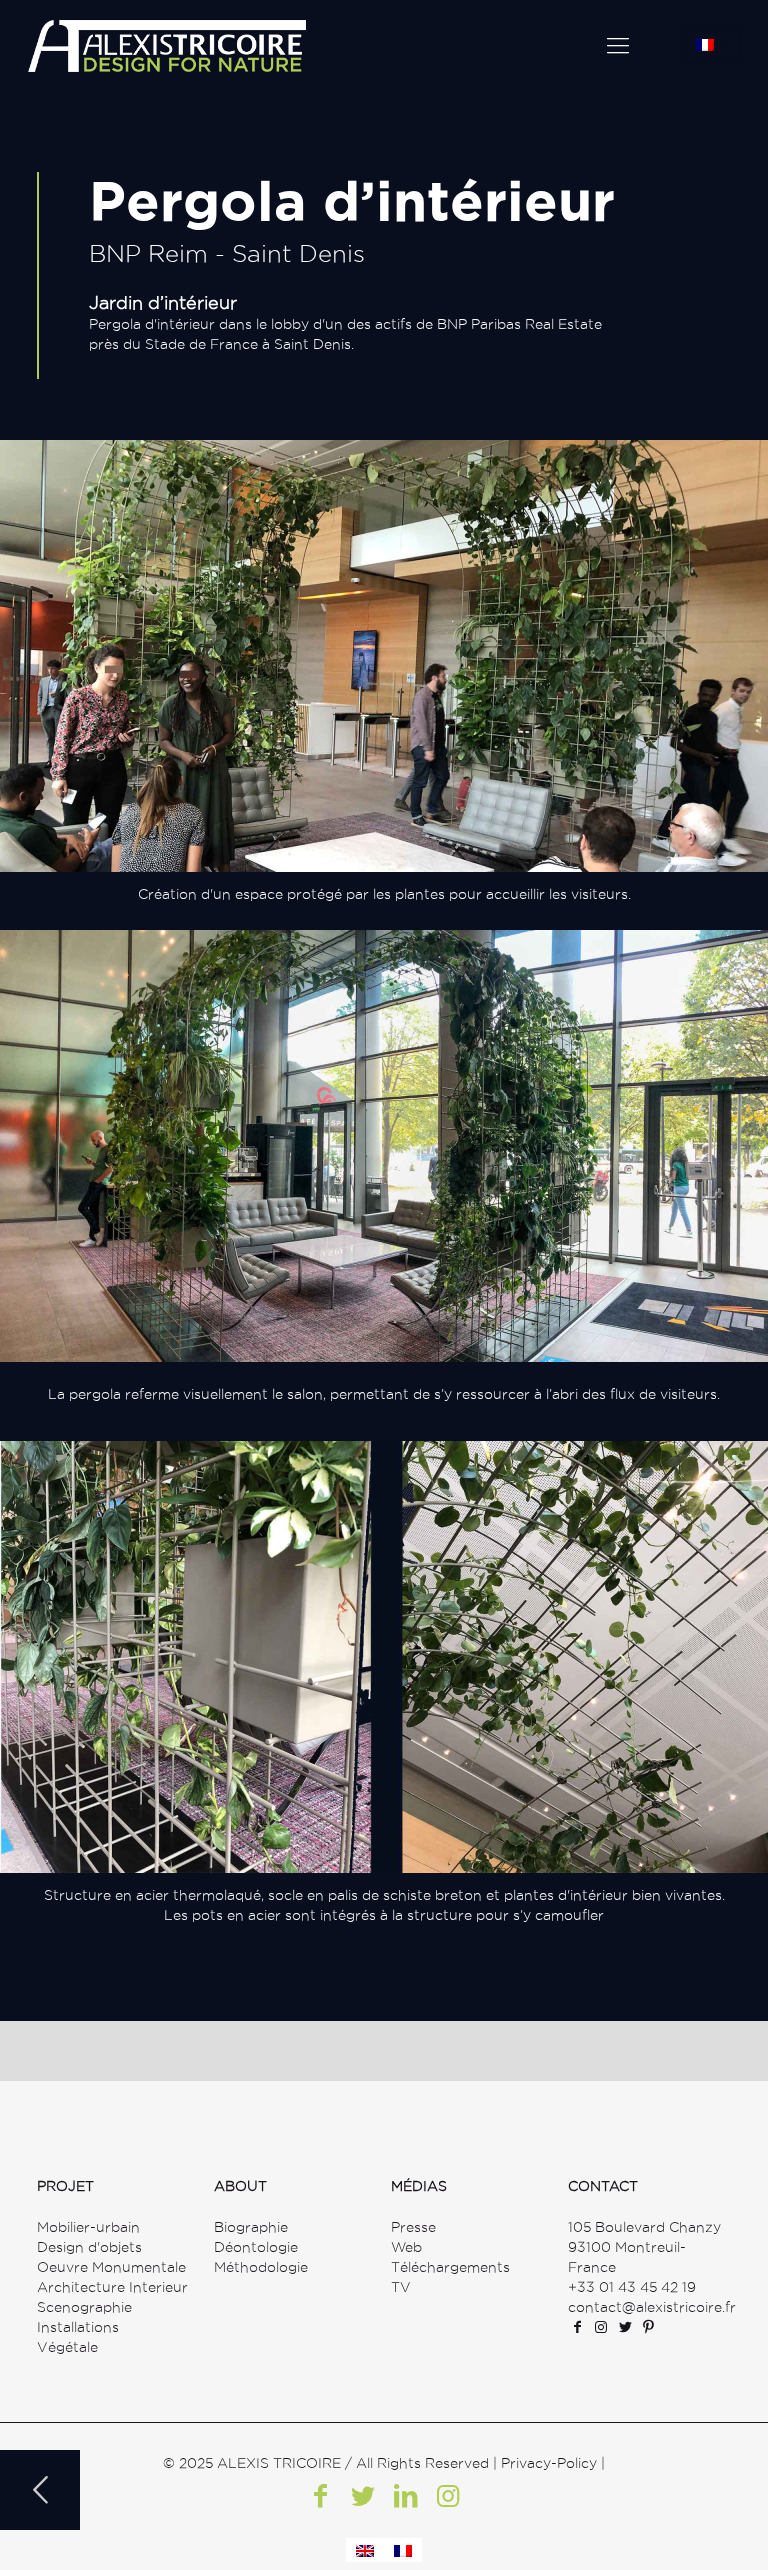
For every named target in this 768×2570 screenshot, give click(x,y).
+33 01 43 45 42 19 (632, 2287)
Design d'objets (89, 2247)
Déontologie (256, 2247)
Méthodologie (261, 2267)
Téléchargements (450, 2267)
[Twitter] (363, 2496)
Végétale (67, 2347)
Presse (413, 2227)
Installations (78, 2327)
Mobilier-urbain (88, 2227)
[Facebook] (320, 2496)
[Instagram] (447, 2496)
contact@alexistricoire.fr (652, 2307)
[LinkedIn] (405, 2496)
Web (406, 2247)
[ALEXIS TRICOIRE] (167, 45)
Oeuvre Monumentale (111, 2267)
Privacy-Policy (549, 2463)
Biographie (251, 2227)
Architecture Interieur (112, 2287)
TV (401, 2287)
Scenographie (84, 2307)
